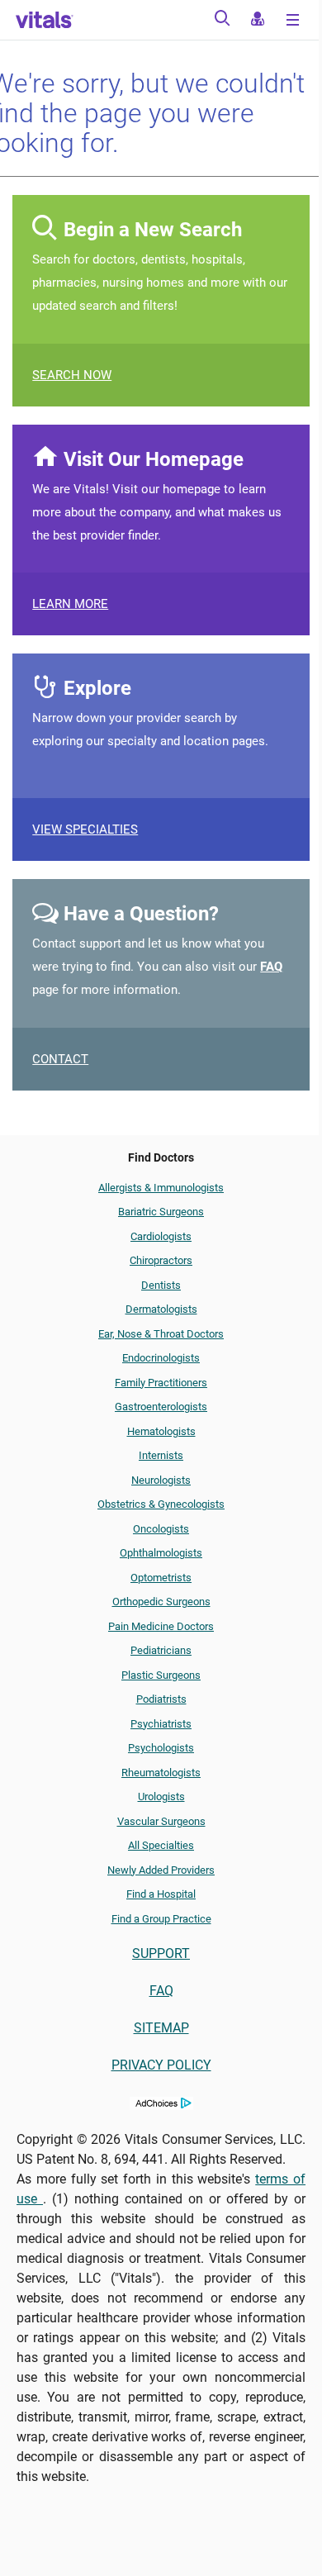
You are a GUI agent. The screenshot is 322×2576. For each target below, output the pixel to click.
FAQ (271, 967)
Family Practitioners (161, 1383)
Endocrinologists (161, 1358)
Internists (161, 1455)
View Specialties (85, 829)
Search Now (72, 375)
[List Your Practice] (257, 21)
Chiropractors (161, 1260)
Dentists (161, 1285)
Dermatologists (161, 1309)
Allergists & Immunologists (161, 1188)
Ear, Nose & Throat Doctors (161, 1334)
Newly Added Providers (161, 1870)
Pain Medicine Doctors (161, 1626)
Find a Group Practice (161, 1919)
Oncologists (161, 1529)
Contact (60, 1059)
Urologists (161, 1797)
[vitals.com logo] (45, 20)
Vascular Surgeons (161, 1821)
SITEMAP (161, 2028)
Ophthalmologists (161, 1553)
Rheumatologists (161, 1773)
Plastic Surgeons (161, 1675)
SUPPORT (161, 1953)
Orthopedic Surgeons (161, 1602)
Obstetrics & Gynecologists (161, 1504)
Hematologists (161, 1431)
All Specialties (161, 1845)
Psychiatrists (161, 1724)
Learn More (70, 604)
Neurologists (161, 1480)
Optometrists (161, 1578)
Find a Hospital (161, 1894)
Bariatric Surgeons (161, 1212)
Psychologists (161, 1748)
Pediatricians (161, 1650)
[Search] (222, 21)
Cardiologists (161, 1236)
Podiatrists (161, 1699)
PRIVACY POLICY (161, 2065)
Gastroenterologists (161, 1407)
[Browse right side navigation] (295, 21)
